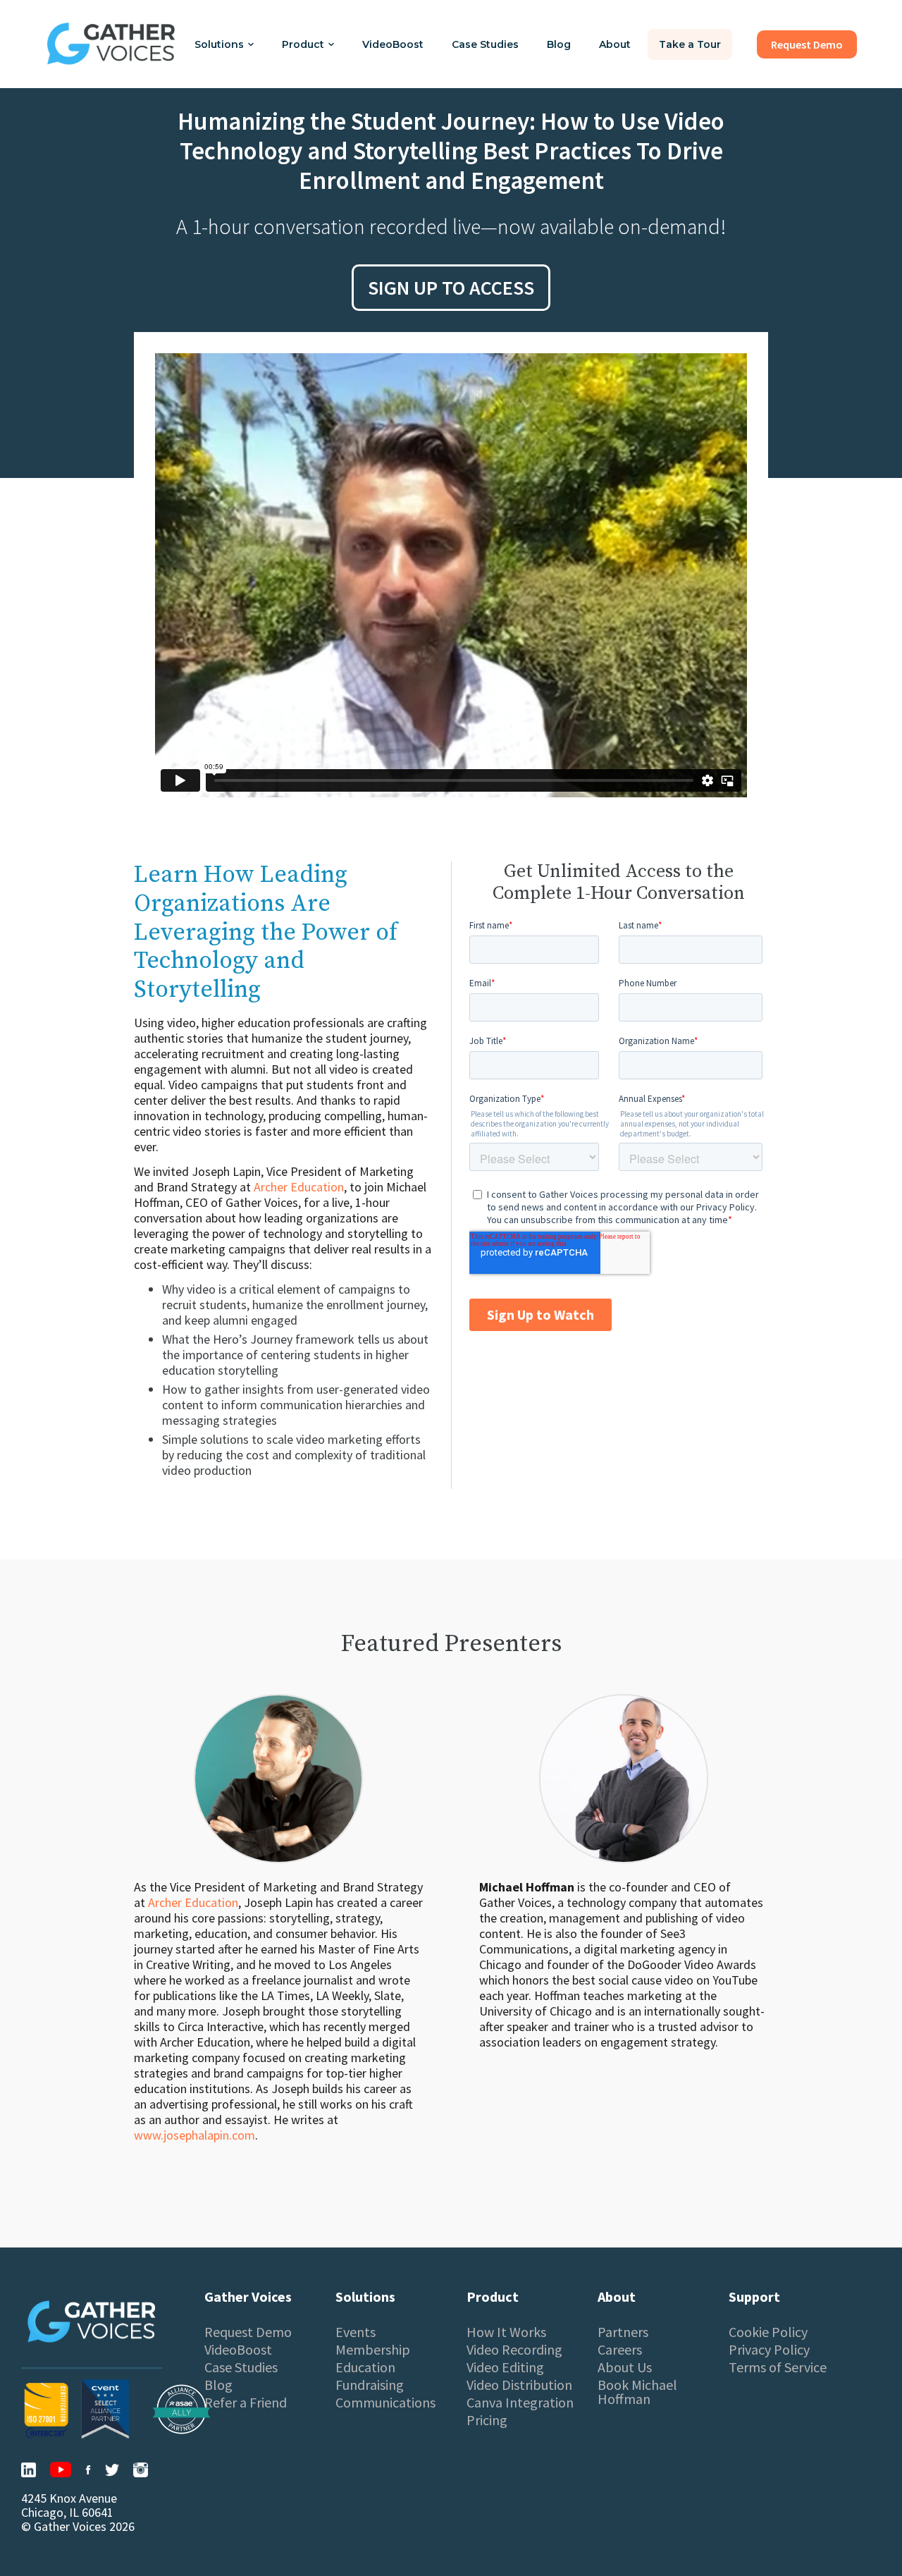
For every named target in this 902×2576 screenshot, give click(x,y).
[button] (224, 44)
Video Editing (505, 2367)
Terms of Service (778, 2367)
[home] (111, 44)
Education (365, 2367)
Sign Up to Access (451, 288)
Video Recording (514, 2350)
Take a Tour (690, 44)
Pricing (487, 2420)
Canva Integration (520, 2403)
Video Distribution (519, 2385)
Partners (623, 2332)
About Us (625, 2367)
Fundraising (370, 2385)
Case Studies (485, 44)
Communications (385, 2403)
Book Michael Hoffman (637, 2392)
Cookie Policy (768, 2332)
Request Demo (248, 2332)
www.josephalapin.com (194, 2135)
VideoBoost (393, 44)
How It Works (506, 2332)
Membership (373, 2350)
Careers (620, 2350)
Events (356, 2332)
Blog (559, 44)
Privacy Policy (769, 2350)
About (615, 44)
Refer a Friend (246, 2403)
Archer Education (299, 1187)
